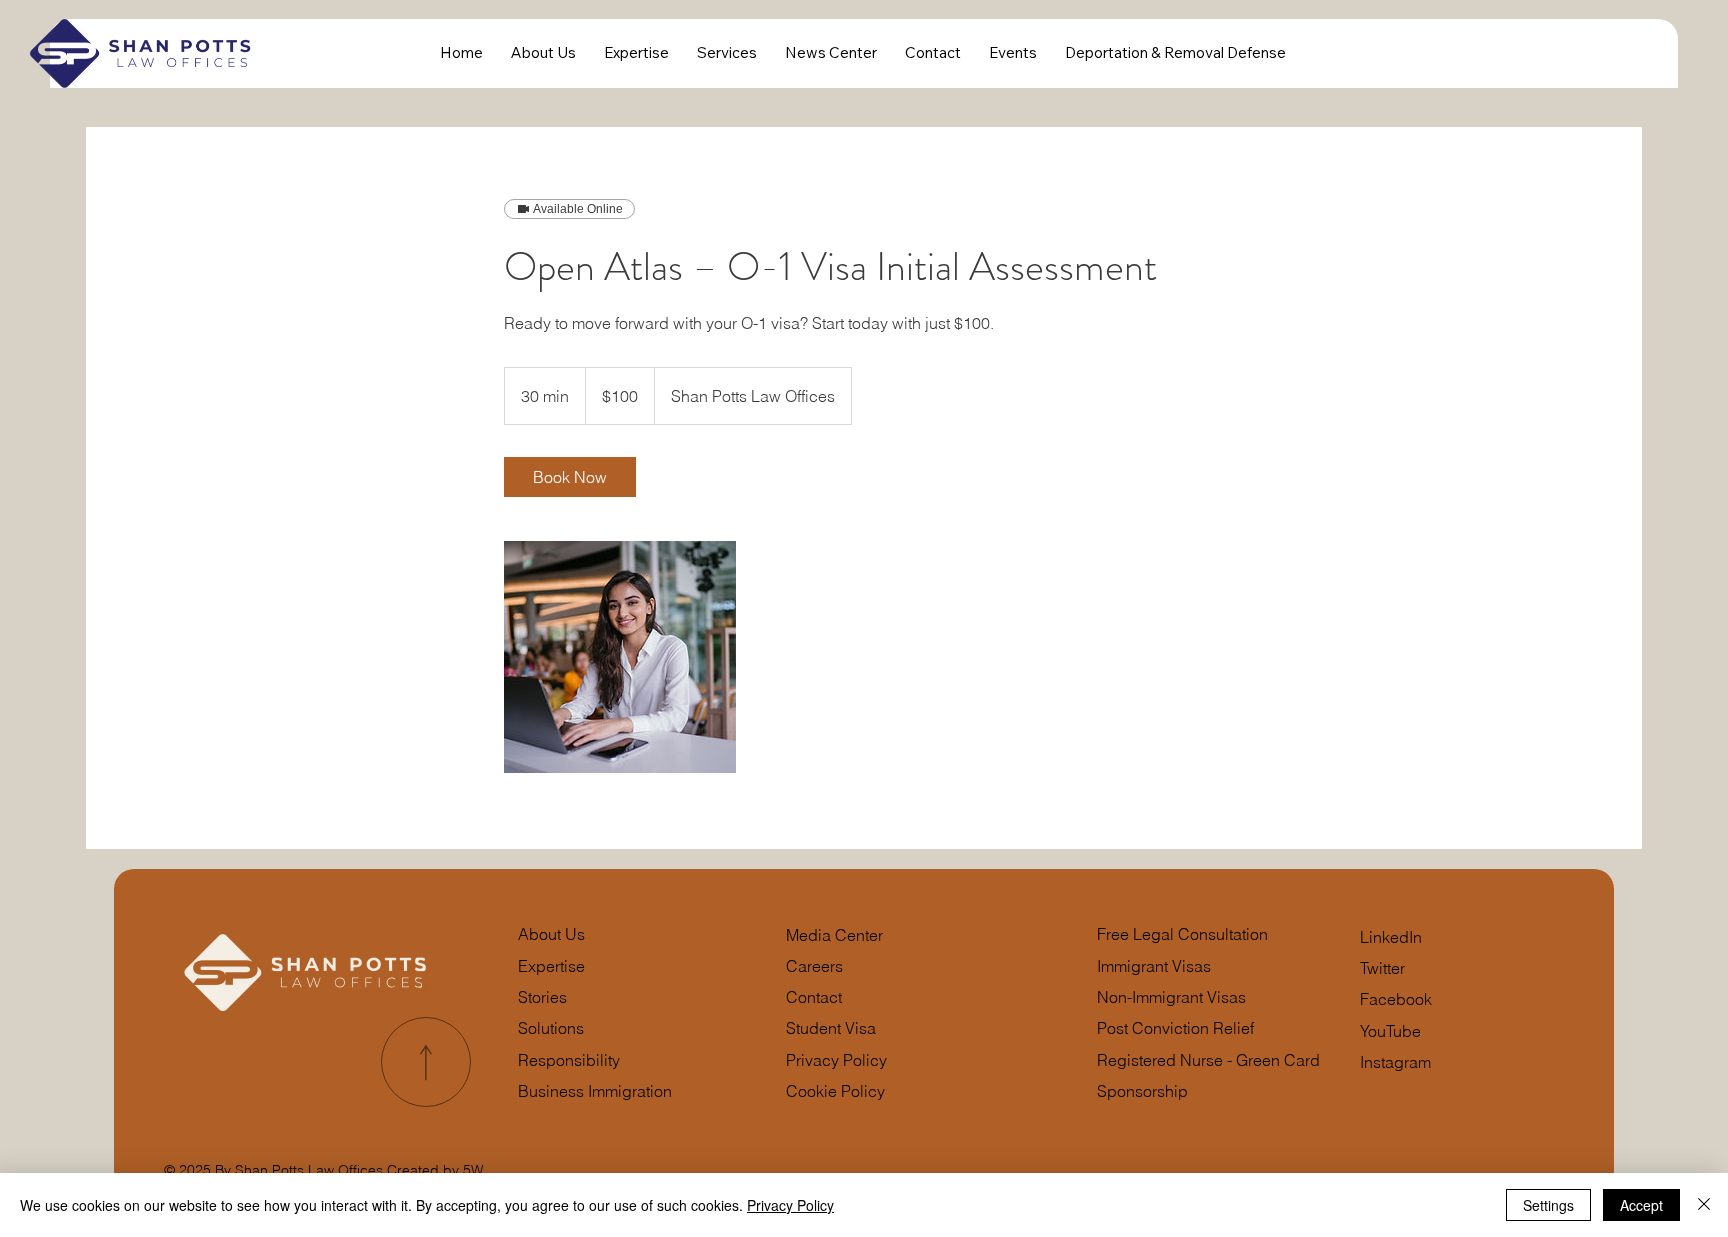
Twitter (1382, 968)
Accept (1641, 1205)
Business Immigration (595, 1091)
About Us (551, 934)
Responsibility (569, 1060)
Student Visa (831, 1028)
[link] (570, 477)
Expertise (551, 966)
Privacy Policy (836, 1060)
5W (472, 1169)
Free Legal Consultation (1182, 934)
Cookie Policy (835, 1091)
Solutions (551, 1028)
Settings (1548, 1205)
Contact (814, 997)
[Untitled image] (620, 657)
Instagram (1395, 1062)
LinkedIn (1391, 937)
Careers (814, 966)
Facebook (1396, 999)
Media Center (834, 935)
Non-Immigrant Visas (1171, 997)
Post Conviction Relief (1175, 1028)
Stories (542, 997)
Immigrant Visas (1154, 966)
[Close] (1704, 1205)
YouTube (1390, 1031)
